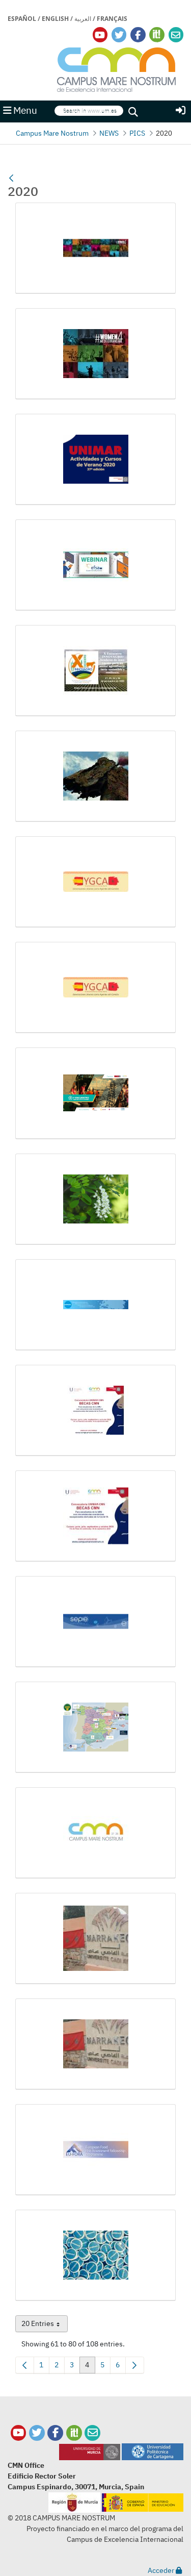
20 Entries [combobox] (45, 2325)
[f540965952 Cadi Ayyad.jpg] (95, 1939)
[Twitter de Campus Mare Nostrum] (37, 2433)
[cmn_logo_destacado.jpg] (95, 1833)
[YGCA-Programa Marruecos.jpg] (95, 987)
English (55, 19)
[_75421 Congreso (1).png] (95, 1093)
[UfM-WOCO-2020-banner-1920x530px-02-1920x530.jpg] (95, 248)
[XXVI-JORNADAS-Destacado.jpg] (95, 776)
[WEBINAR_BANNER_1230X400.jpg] (95, 565)
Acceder (162, 2570)
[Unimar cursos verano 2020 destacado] (95, 459)
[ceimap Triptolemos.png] (95, 1727)
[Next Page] (135, 2365)
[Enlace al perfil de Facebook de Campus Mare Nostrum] (138, 35)
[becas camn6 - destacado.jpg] (95, 1410)
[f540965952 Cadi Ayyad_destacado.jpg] (95, 2044)
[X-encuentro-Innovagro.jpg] (95, 671)
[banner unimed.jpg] (95, 1305)
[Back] (11, 179)
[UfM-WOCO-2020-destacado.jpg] (95, 354)
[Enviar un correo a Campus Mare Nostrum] (92, 2433)
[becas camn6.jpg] (95, 1516)
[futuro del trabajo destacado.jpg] (95, 2255)
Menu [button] (24, 110)
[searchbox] (89, 111)
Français (112, 19)
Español (22, 19)
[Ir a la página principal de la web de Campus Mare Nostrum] (117, 68)
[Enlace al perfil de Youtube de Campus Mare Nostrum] (100, 35)
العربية (83, 19)
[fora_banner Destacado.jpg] (95, 2150)
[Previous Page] (25, 2365)
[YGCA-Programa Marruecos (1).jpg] (95, 882)
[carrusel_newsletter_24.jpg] (95, 1622)
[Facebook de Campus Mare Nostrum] (55, 2433)
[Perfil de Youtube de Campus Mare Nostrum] (19, 2433)
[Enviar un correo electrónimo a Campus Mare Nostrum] (176, 35)
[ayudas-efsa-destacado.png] (95, 1199)
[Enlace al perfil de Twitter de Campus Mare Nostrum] (119, 35)
